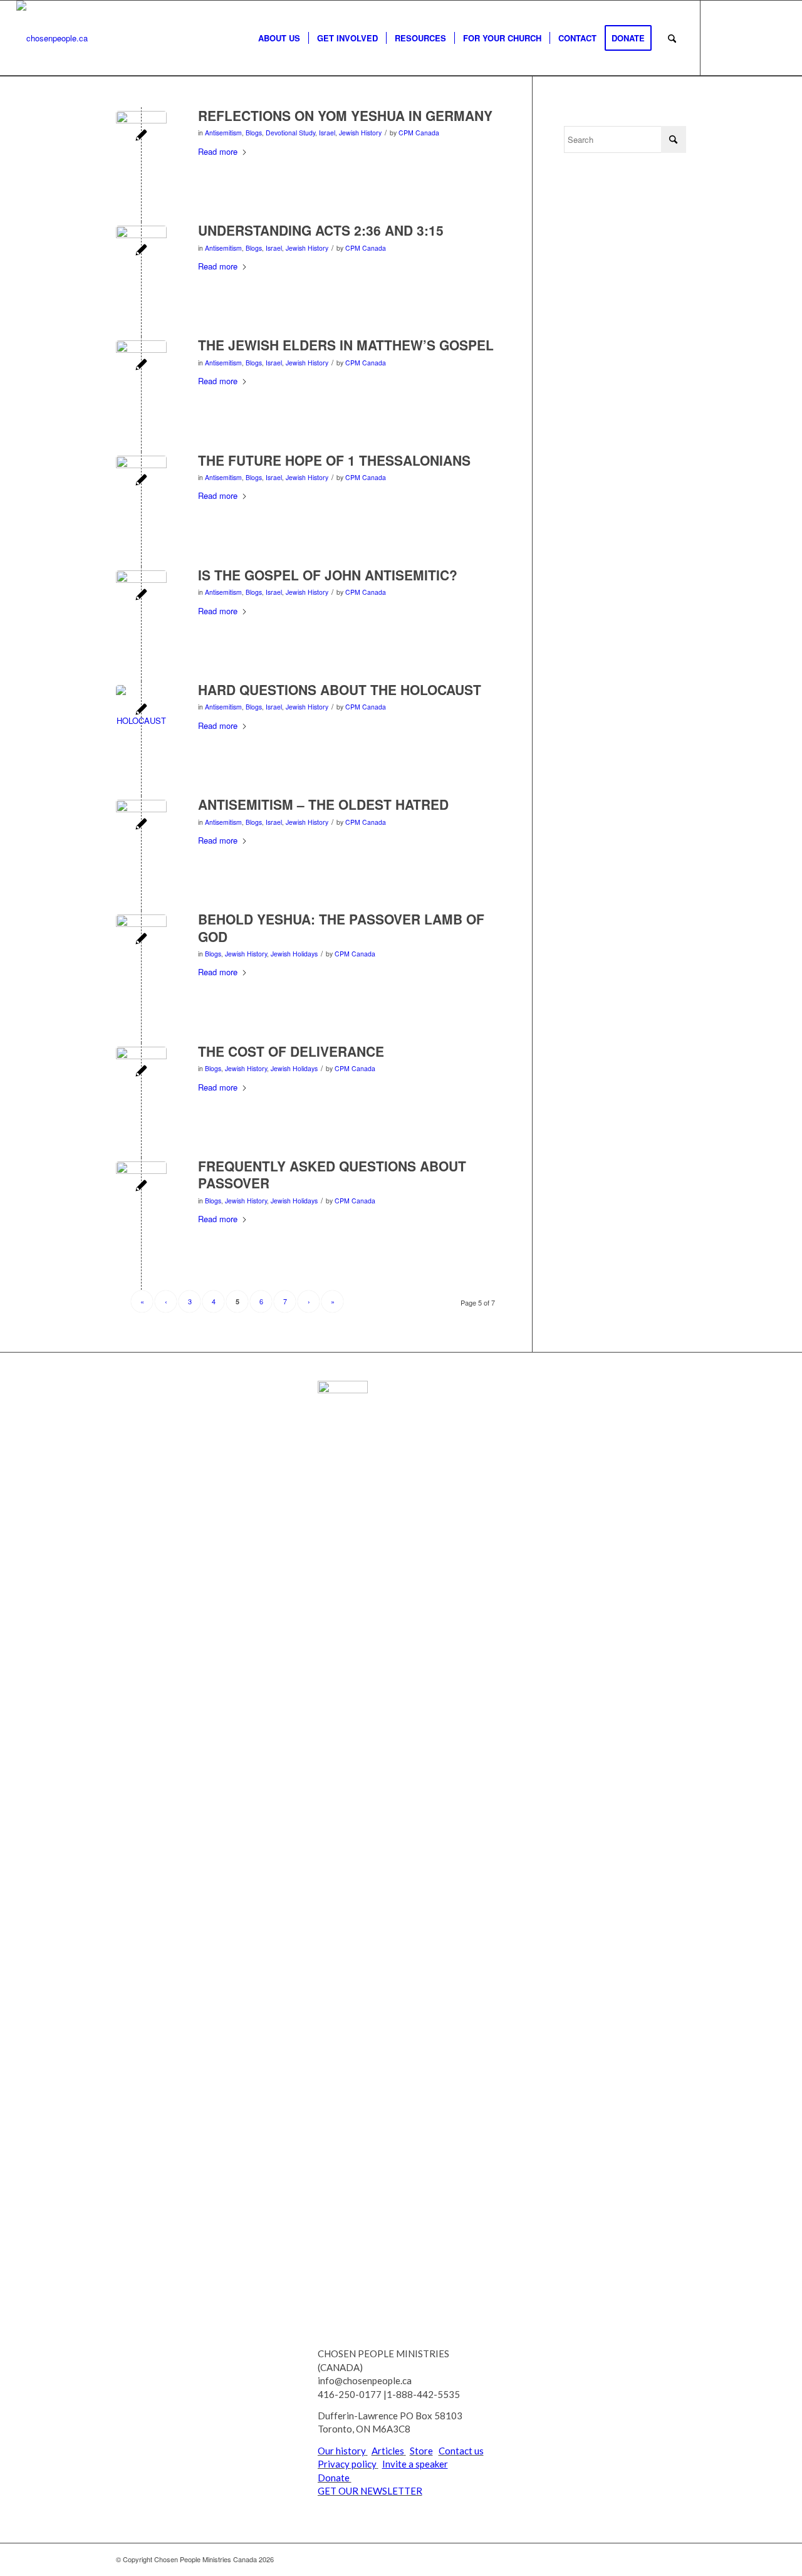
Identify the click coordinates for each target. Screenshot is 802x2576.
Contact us (461, 2451)
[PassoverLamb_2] (141, 940)
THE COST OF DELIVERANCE (291, 1051)
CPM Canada (419, 133)
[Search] (672, 38)
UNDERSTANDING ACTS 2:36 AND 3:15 (321, 230)
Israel (327, 133)
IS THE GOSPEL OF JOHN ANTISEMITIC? (328, 575)
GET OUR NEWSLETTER (370, 2491)
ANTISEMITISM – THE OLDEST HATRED (323, 804)
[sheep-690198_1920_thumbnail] (141, 136)
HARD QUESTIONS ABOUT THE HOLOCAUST (340, 689)
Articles (388, 2451)
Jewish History (360, 133)
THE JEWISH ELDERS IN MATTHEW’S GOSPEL (346, 345)
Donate (335, 2478)
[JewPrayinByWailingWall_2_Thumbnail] (141, 481)
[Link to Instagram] (776, 38)
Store (421, 2451)
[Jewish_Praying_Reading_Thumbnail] (141, 366)
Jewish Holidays (294, 954)
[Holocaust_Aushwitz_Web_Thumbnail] (141, 710)
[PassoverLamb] (141, 1072)
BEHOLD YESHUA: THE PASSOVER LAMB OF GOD (341, 927)
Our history (342, 2451)
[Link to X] (720, 38)
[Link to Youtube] (758, 38)
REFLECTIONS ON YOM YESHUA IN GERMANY (345, 115)
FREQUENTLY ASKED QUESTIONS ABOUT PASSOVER (332, 1174)
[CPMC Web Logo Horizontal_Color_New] (52, 38)
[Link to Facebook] (739, 38)
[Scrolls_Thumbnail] (141, 251)
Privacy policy (347, 2464)
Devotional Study (290, 133)
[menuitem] (279, 38)
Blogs (254, 133)
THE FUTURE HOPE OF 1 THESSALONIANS (334, 460)
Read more (218, 151)
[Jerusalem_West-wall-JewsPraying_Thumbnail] (141, 825)
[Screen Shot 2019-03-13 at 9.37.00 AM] (141, 1187)
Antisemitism (223, 133)
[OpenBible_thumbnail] (141, 596)
